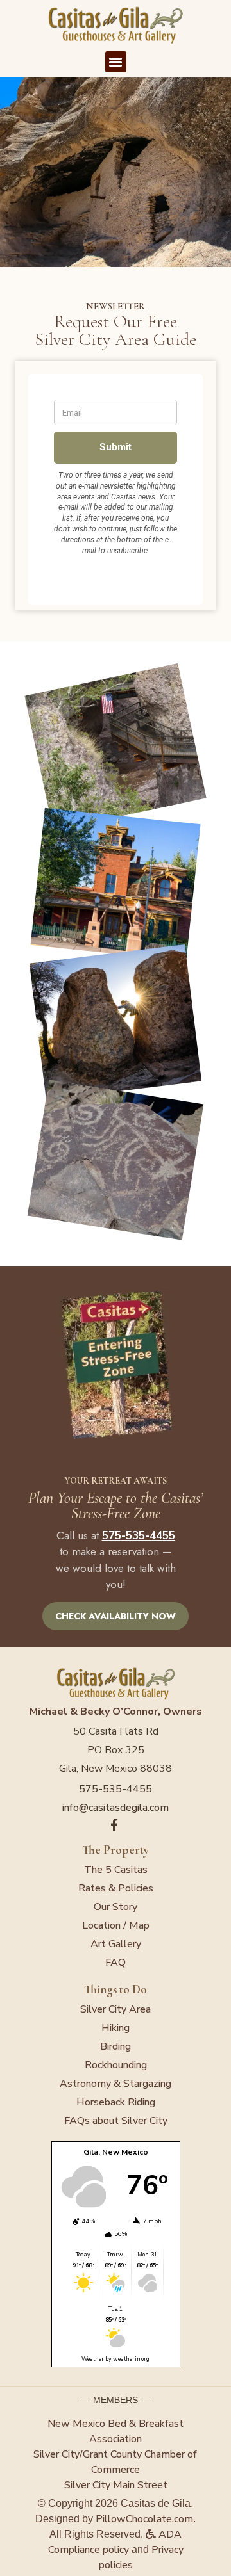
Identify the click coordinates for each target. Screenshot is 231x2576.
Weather (93, 2359)
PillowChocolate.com (144, 2519)
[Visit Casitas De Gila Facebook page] (116, 1825)
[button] (116, 62)
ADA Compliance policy (115, 2542)
